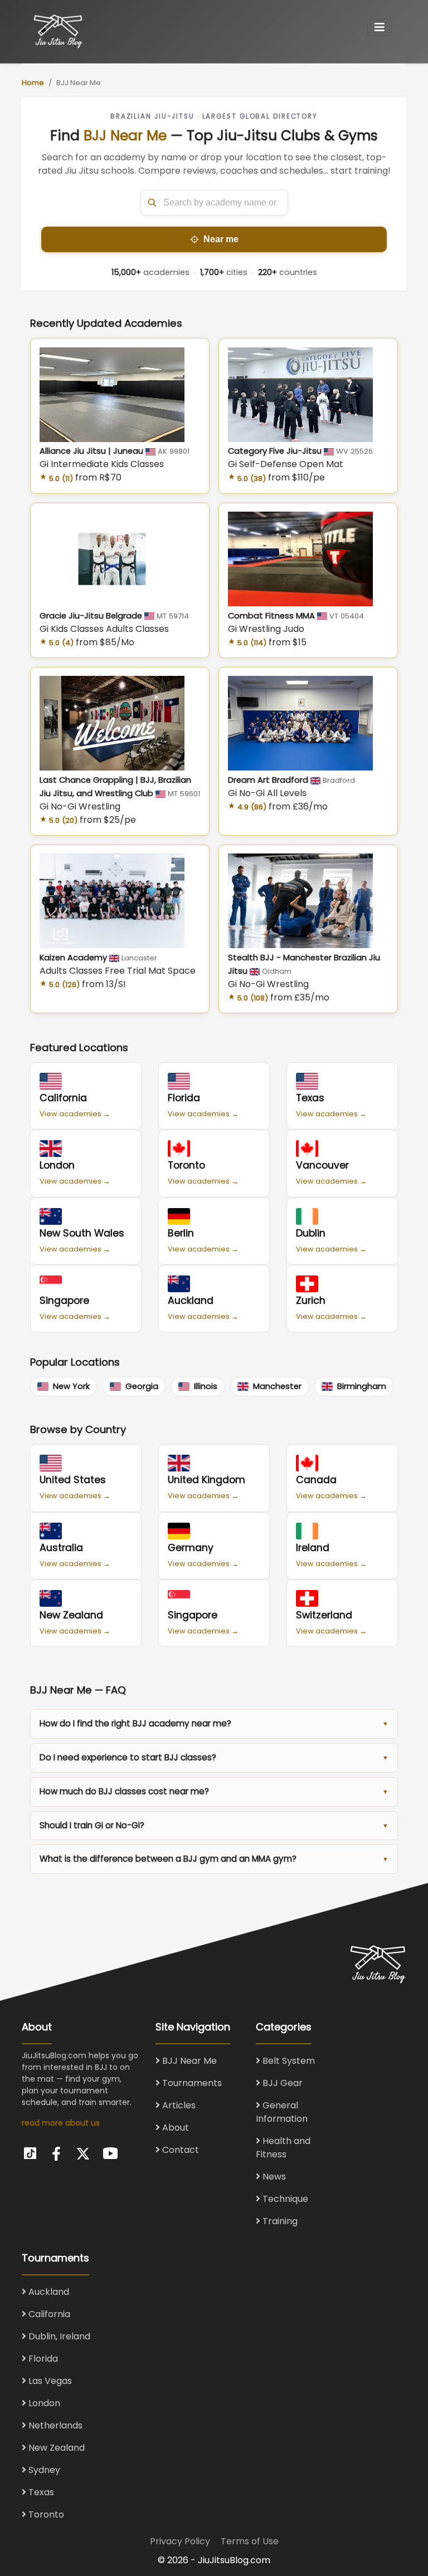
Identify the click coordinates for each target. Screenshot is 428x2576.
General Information (282, 2112)
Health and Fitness (283, 2148)
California (48, 2314)
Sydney (43, 2470)
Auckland (48, 2292)
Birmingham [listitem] (362, 1386)
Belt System (288, 2061)
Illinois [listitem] (206, 1386)
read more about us (61, 2123)
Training (279, 2221)
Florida (42, 2359)
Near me (221, 239)
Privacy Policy (180, 2541)
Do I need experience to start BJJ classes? (128, 1757)
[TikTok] (30, 2152)
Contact (179, 2150)
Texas (40, 2492)
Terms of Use (250, 2541)
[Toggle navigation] (380, 27)
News (273, 2177)
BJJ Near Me (188, 2061)
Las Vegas (49, 2381)
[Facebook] (56, 2154)
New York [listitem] (71, 1386)
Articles (178, 2105)
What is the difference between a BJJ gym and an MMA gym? (168, 1859)
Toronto (45, 2514)
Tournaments (191, 2083)
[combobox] (214, 203)
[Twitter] (83, 2154)
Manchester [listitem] (277, 1386)
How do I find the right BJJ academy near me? (135, 1723)
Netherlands (54, 2425)
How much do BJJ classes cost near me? (124, 1791)
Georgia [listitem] (142, 1386)
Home (33, 83)
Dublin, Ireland (58, 2336)
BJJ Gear (281, 2083)
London (43, 2403)
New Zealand (55, 2448)
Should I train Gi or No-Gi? (92, 1825)
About (174, 2128)
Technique (284, 2199)
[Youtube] (110, 2152)
